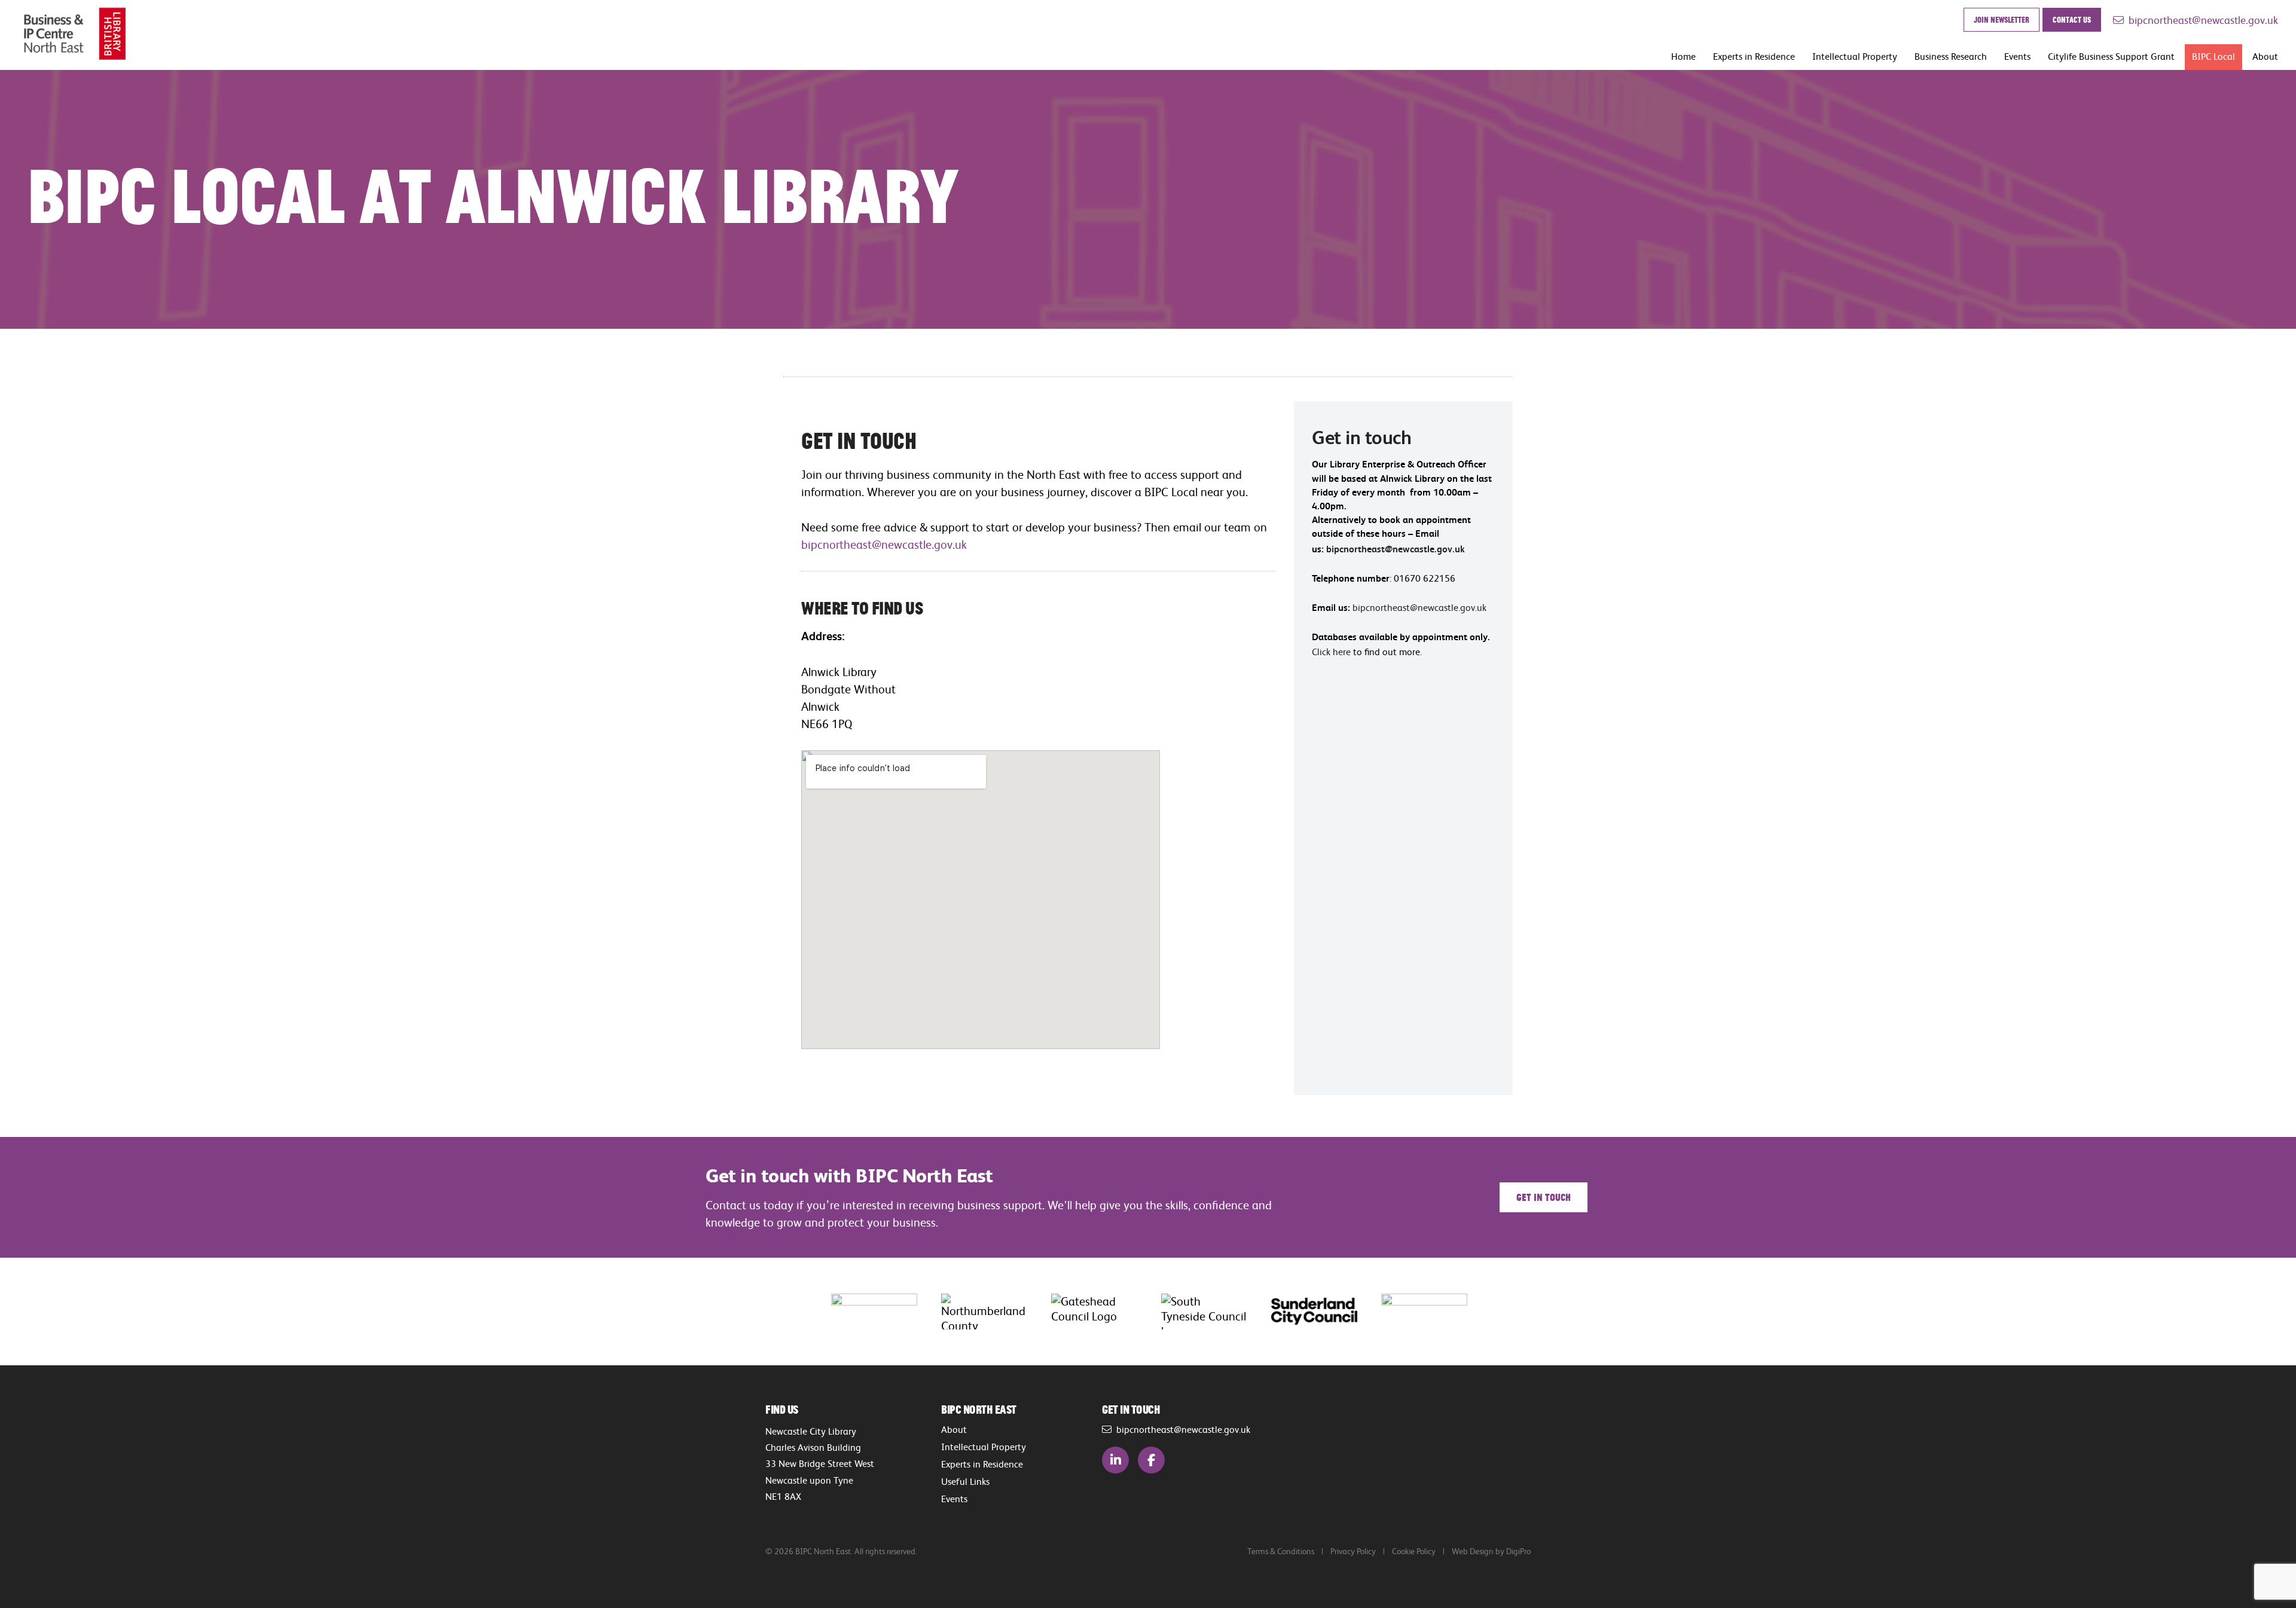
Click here (1331, 652)
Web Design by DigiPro (1491, 1551)
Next (1504, 1311)
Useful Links (965, 1481)
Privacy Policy (1353, 1551)
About (2265, 56)
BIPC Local (2213, 56)
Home (1683, 56)
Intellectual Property (1855, 56)
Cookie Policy (1414, 1551)
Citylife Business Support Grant (2111, 56)
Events (2017, 56)
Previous (792, 1311)
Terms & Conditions (1281, 1551)
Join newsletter (2002, 19)
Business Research (1951, 56)
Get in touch (1544, 1197)
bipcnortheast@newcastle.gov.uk (2201, 20)
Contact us (2072, 19)
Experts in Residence (1754, 56)
